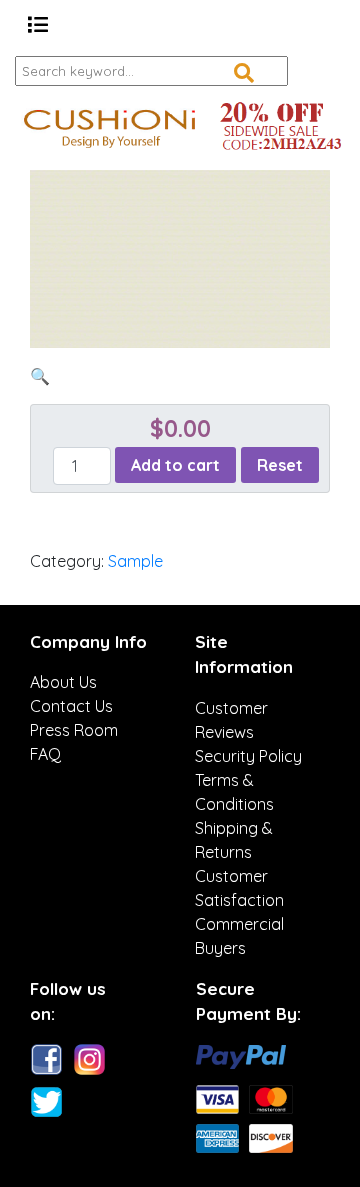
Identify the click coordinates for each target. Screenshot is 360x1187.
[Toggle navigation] (38, 25)
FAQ (45, 754)
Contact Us (71, 706)
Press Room (74, 730)
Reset (280, 465)
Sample (135, 561)
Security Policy (248, 756)
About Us (63, 682)
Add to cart (175, 465)
